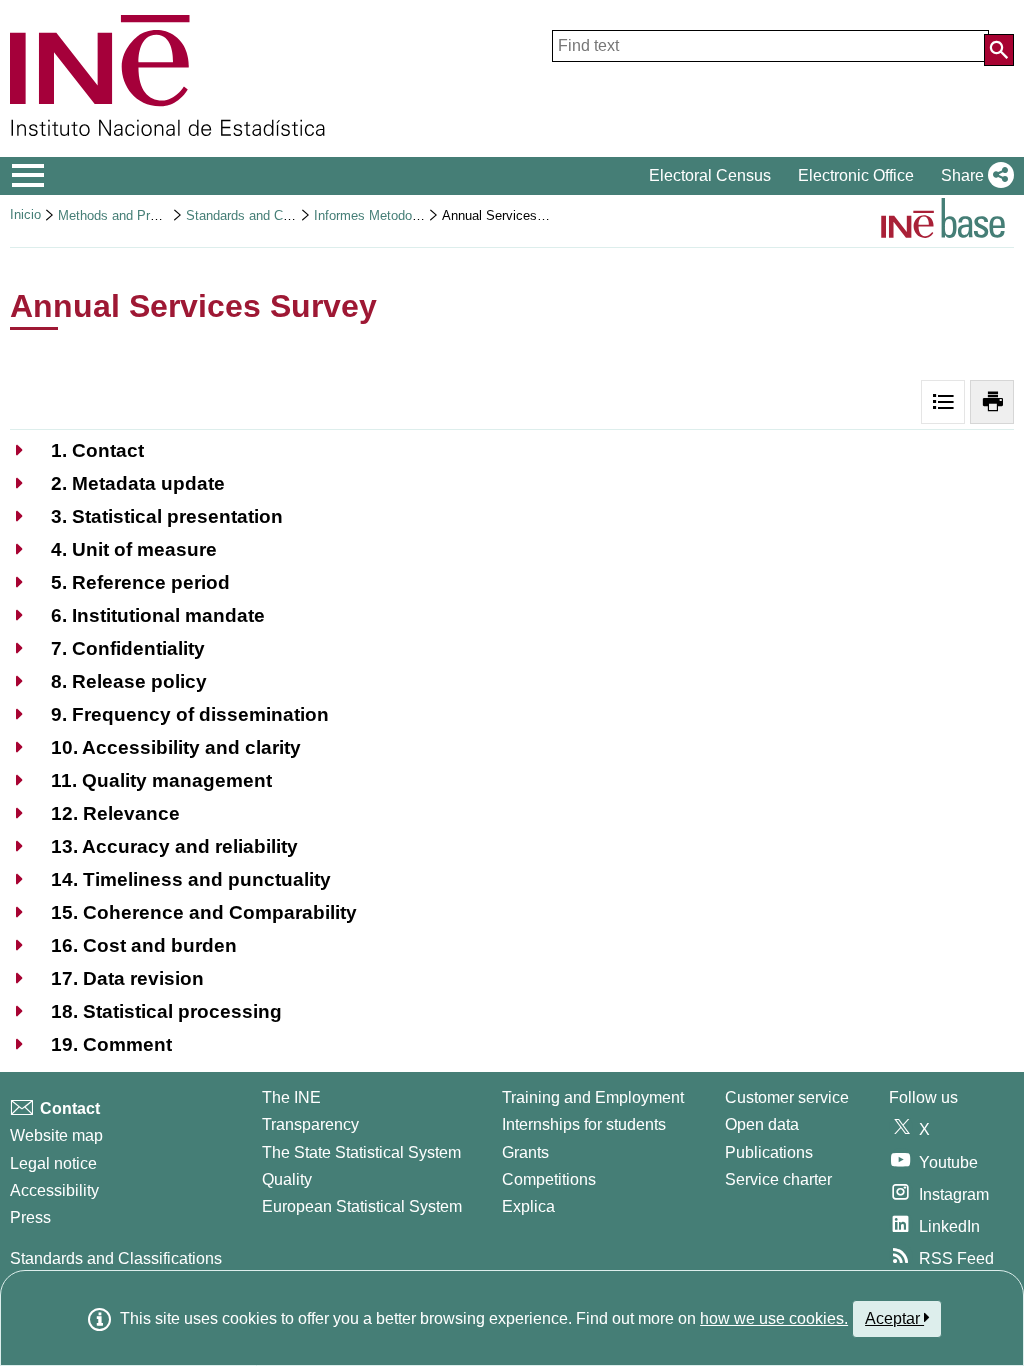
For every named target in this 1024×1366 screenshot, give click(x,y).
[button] (973, 176)
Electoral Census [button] (710, 175)
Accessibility (54, 1190)
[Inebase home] (943, 221)
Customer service (787, 1097)
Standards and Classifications (272, 215)
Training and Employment (593, 1097)
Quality (287, 1179)
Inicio (25, 214)
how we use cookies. (774, 1318)
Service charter (778, 1179)
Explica (528, 1206)
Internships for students (584, 1124)
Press (30, 1217)
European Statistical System (362, 1206)
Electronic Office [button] (856, 175)
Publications (769, 1152)
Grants (525, 1152)
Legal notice (53, 1163)
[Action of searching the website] (999, 50)
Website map (56, 1135)
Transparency (310, 1124)
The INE (291, 1097)
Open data (762, 1124)
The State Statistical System (361, 1152)
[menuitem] (77, 450)
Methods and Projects (121, 215)
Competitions (549, 1179)
